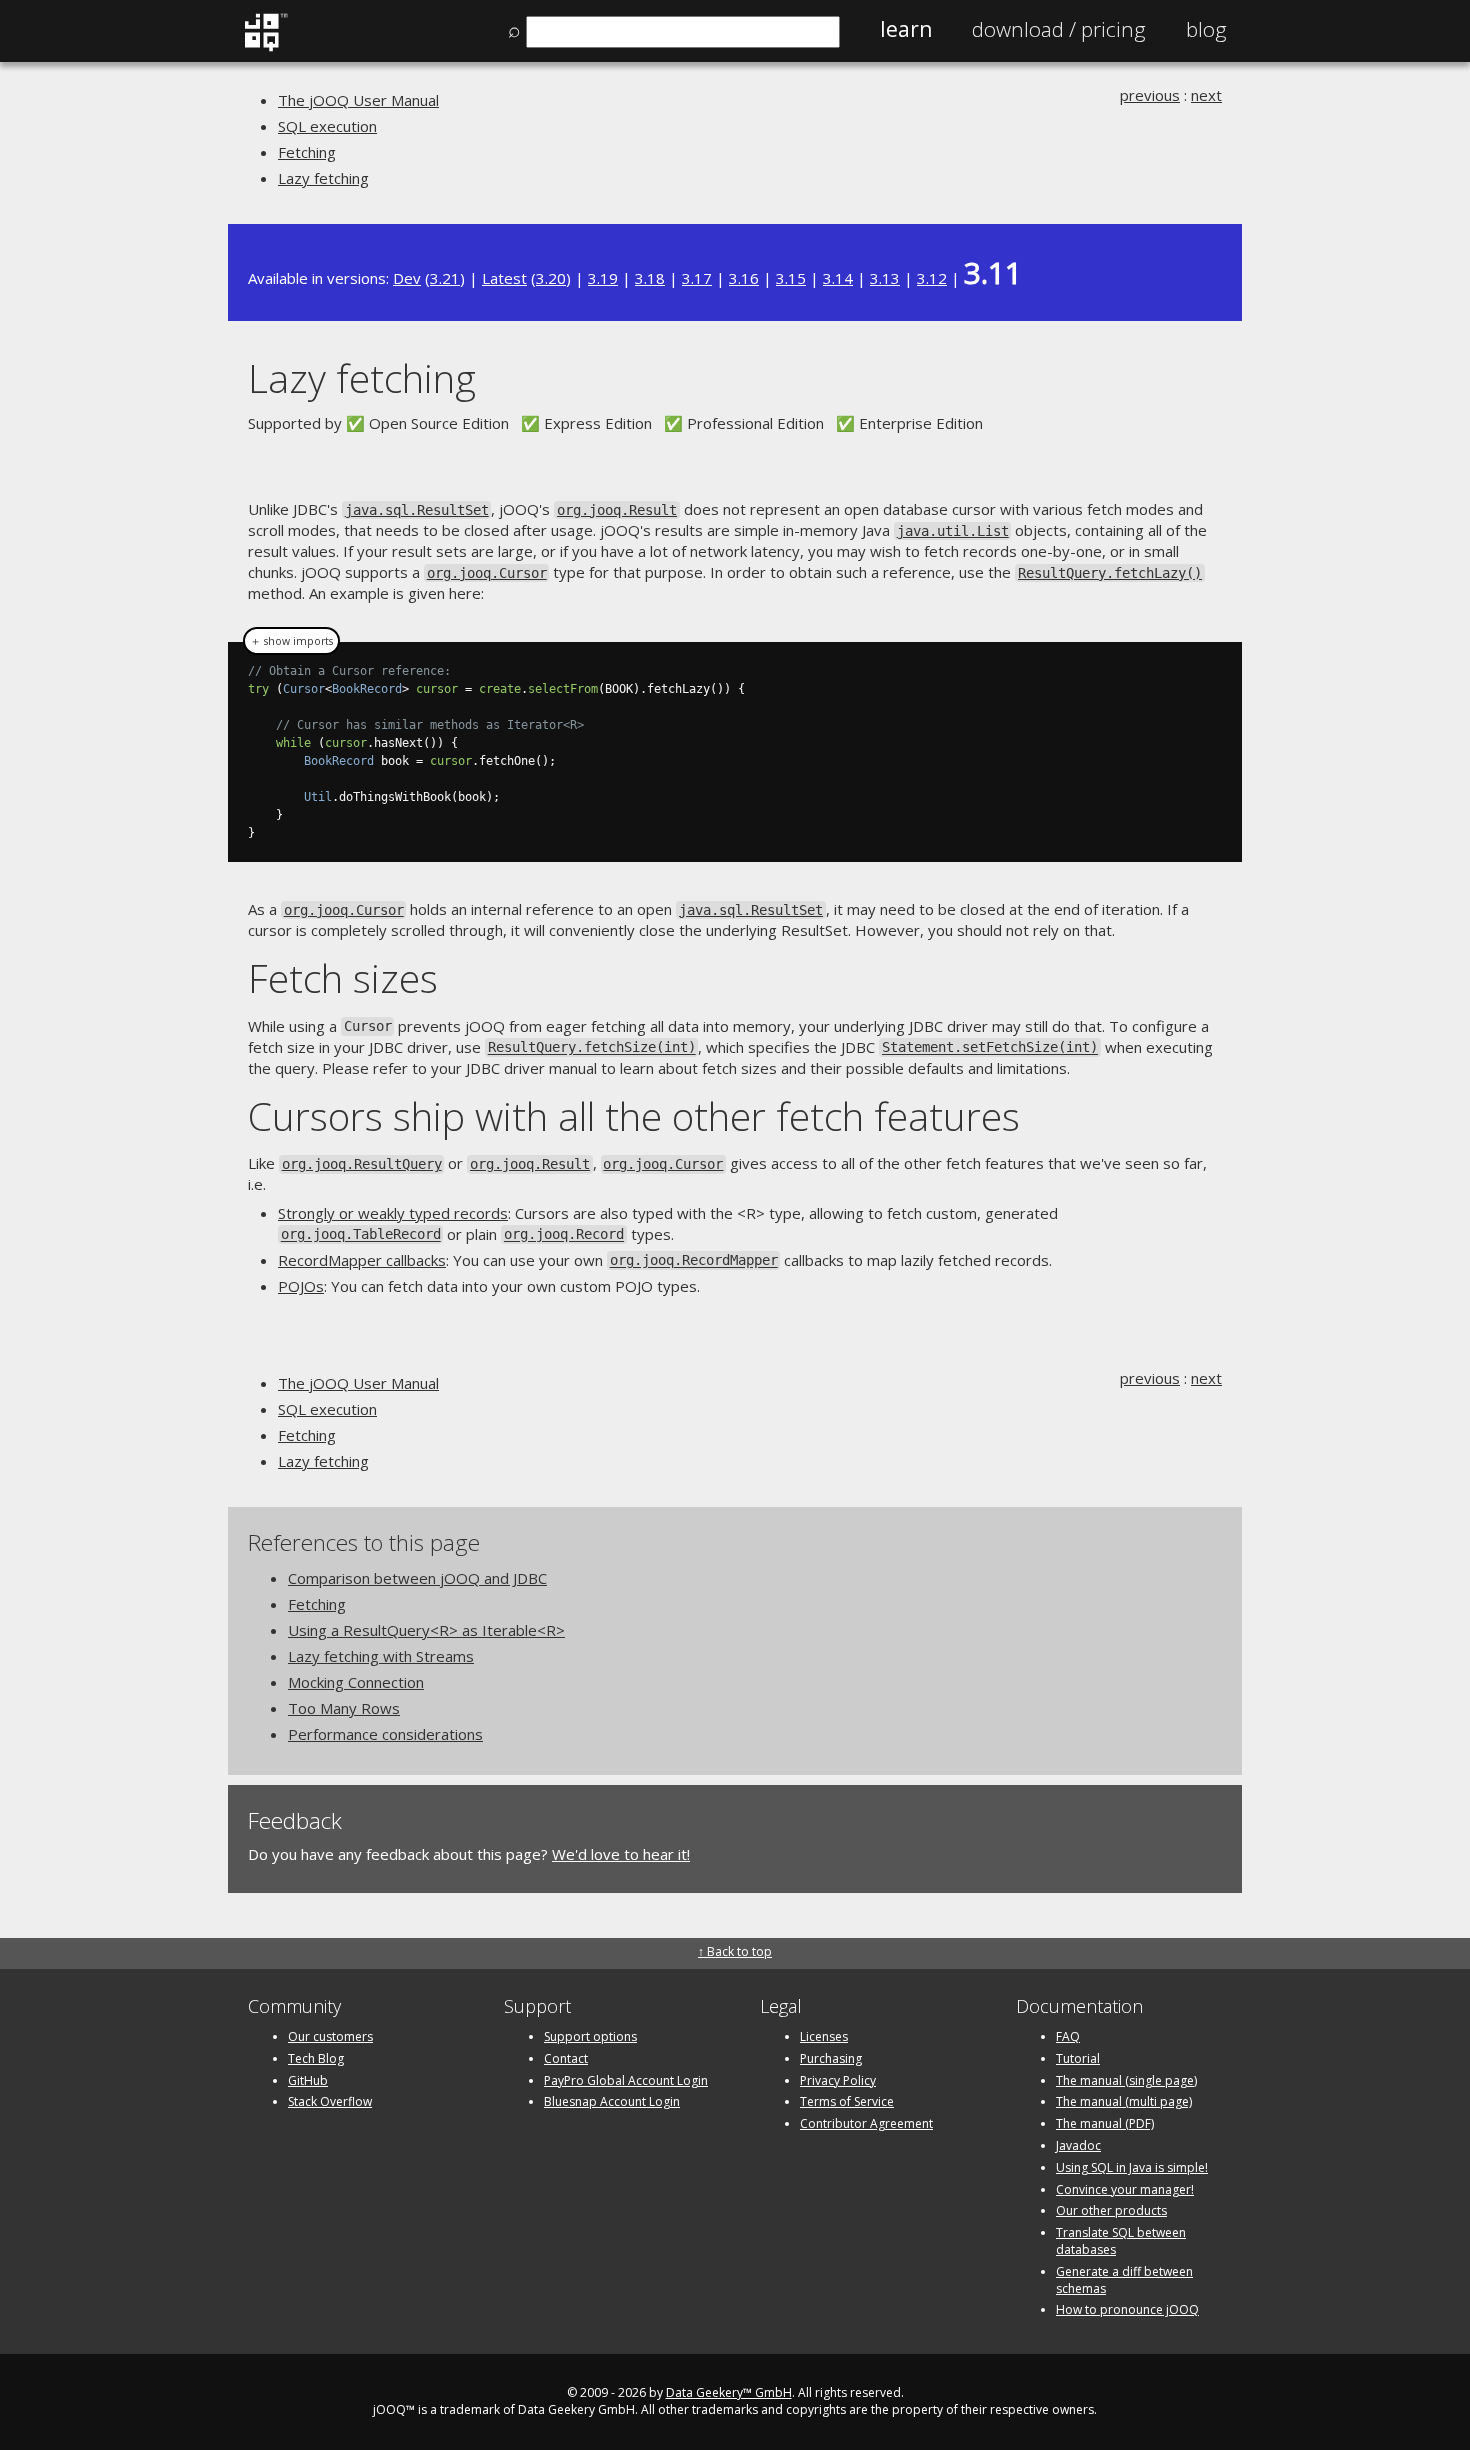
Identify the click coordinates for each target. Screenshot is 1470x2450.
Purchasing (831, 2058)
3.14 (838, 278)
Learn (906, 29)
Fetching (307, 152)
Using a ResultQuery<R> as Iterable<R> (426, 1630)
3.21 (445, 278)
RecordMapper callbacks (362, 1260)
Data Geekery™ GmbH (729, 2392)
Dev (407, 278)
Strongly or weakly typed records (393, 1213)
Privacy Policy (838, 2080)
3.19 (603, 278)
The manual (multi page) (1124, 2101)
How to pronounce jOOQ (1127, 2309)
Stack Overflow (330, 2101)
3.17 (697, 278)
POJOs (301, 1286)
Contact (566, 2058)
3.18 (650, 278)
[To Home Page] (265, 47)
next (1206, 95)
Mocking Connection (356, 1682)
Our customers (330, 2036)
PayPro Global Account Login (626, 2080)
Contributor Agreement (866, 2123)
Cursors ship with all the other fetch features (634, 1115)
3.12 (932, 278)
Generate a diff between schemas (1124, 2280)
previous (1150, 95)
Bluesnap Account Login (612, 2101)
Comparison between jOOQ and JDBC (417, 1578)
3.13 (885, 278)
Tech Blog (316, 2058)
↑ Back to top (735, 1951)
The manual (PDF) (1105, 2123)
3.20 (551, 278)
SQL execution (327, 126)
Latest (504, 278)
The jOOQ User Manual (358, 100)
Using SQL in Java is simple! (1132, 2167)
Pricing (1059, 29)
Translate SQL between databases (1121, 2241)
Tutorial (1078, 2058)
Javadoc (1078, 2145)
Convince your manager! (1125, 2189)
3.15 (791, 278)
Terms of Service (847, 2101)
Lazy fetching (323, 178)
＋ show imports (291, 641)
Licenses (824, 2036)
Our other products (1111, 2210)
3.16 (744, 278)
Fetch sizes (343, 977)
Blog (1206, 29)
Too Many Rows (344, 1708)
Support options (590, 2036)
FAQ (1068, 2036)
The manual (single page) (1126, 2080)
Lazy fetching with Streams (381, 1656)
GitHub (308, 2080)
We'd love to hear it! (621, 1854)
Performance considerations (385, 1734)
